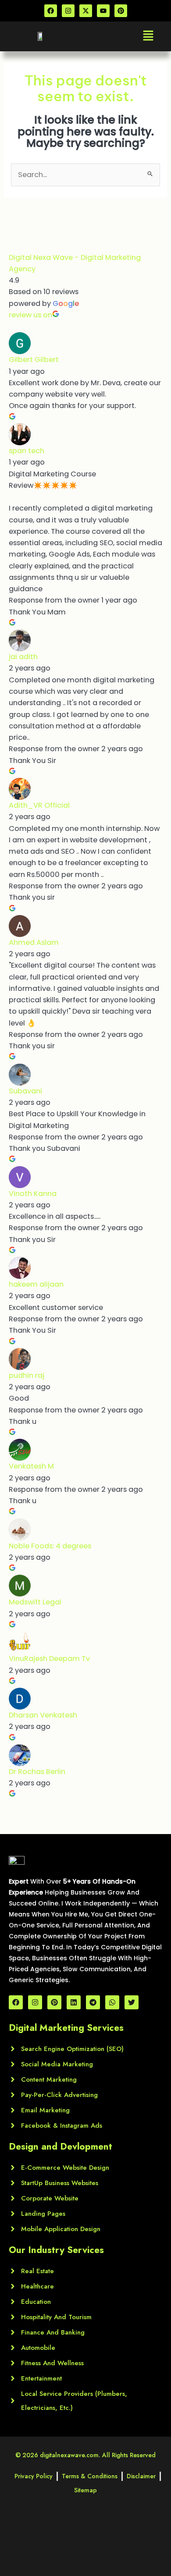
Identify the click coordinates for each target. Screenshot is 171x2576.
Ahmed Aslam (34, 942)
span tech (27, 451)
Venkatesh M (31, 1466)
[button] (148, 36)
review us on (30, 315)
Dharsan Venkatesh (43, 1715)
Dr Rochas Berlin (37, 1772)
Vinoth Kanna (33, 1194)
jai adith (23, 657)
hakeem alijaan (36, 1284)
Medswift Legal (35, 1602)
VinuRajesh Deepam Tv (49, 1659)
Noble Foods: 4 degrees (50, 1546)
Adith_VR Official (39, 805)
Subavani (25, 1091)
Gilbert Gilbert (34, 360)
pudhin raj (27, 1375)
